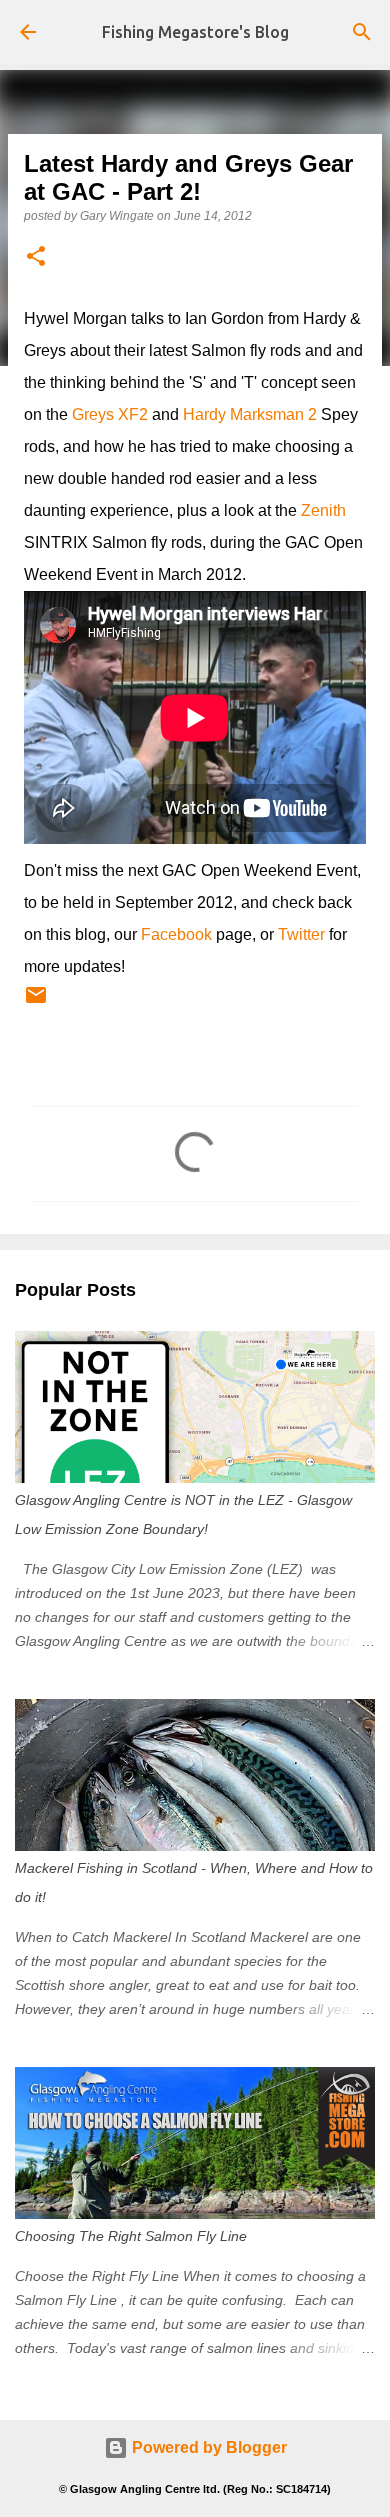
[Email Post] (36, 1003)
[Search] (362, 32)
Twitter (301, 934)
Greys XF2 (110, 414)
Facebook (176, 934)
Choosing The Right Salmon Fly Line (131, 2236)
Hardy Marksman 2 (250, 414)
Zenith (323, 510)
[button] (36, 257)
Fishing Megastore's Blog (195, 32)
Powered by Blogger (207, 2447)
